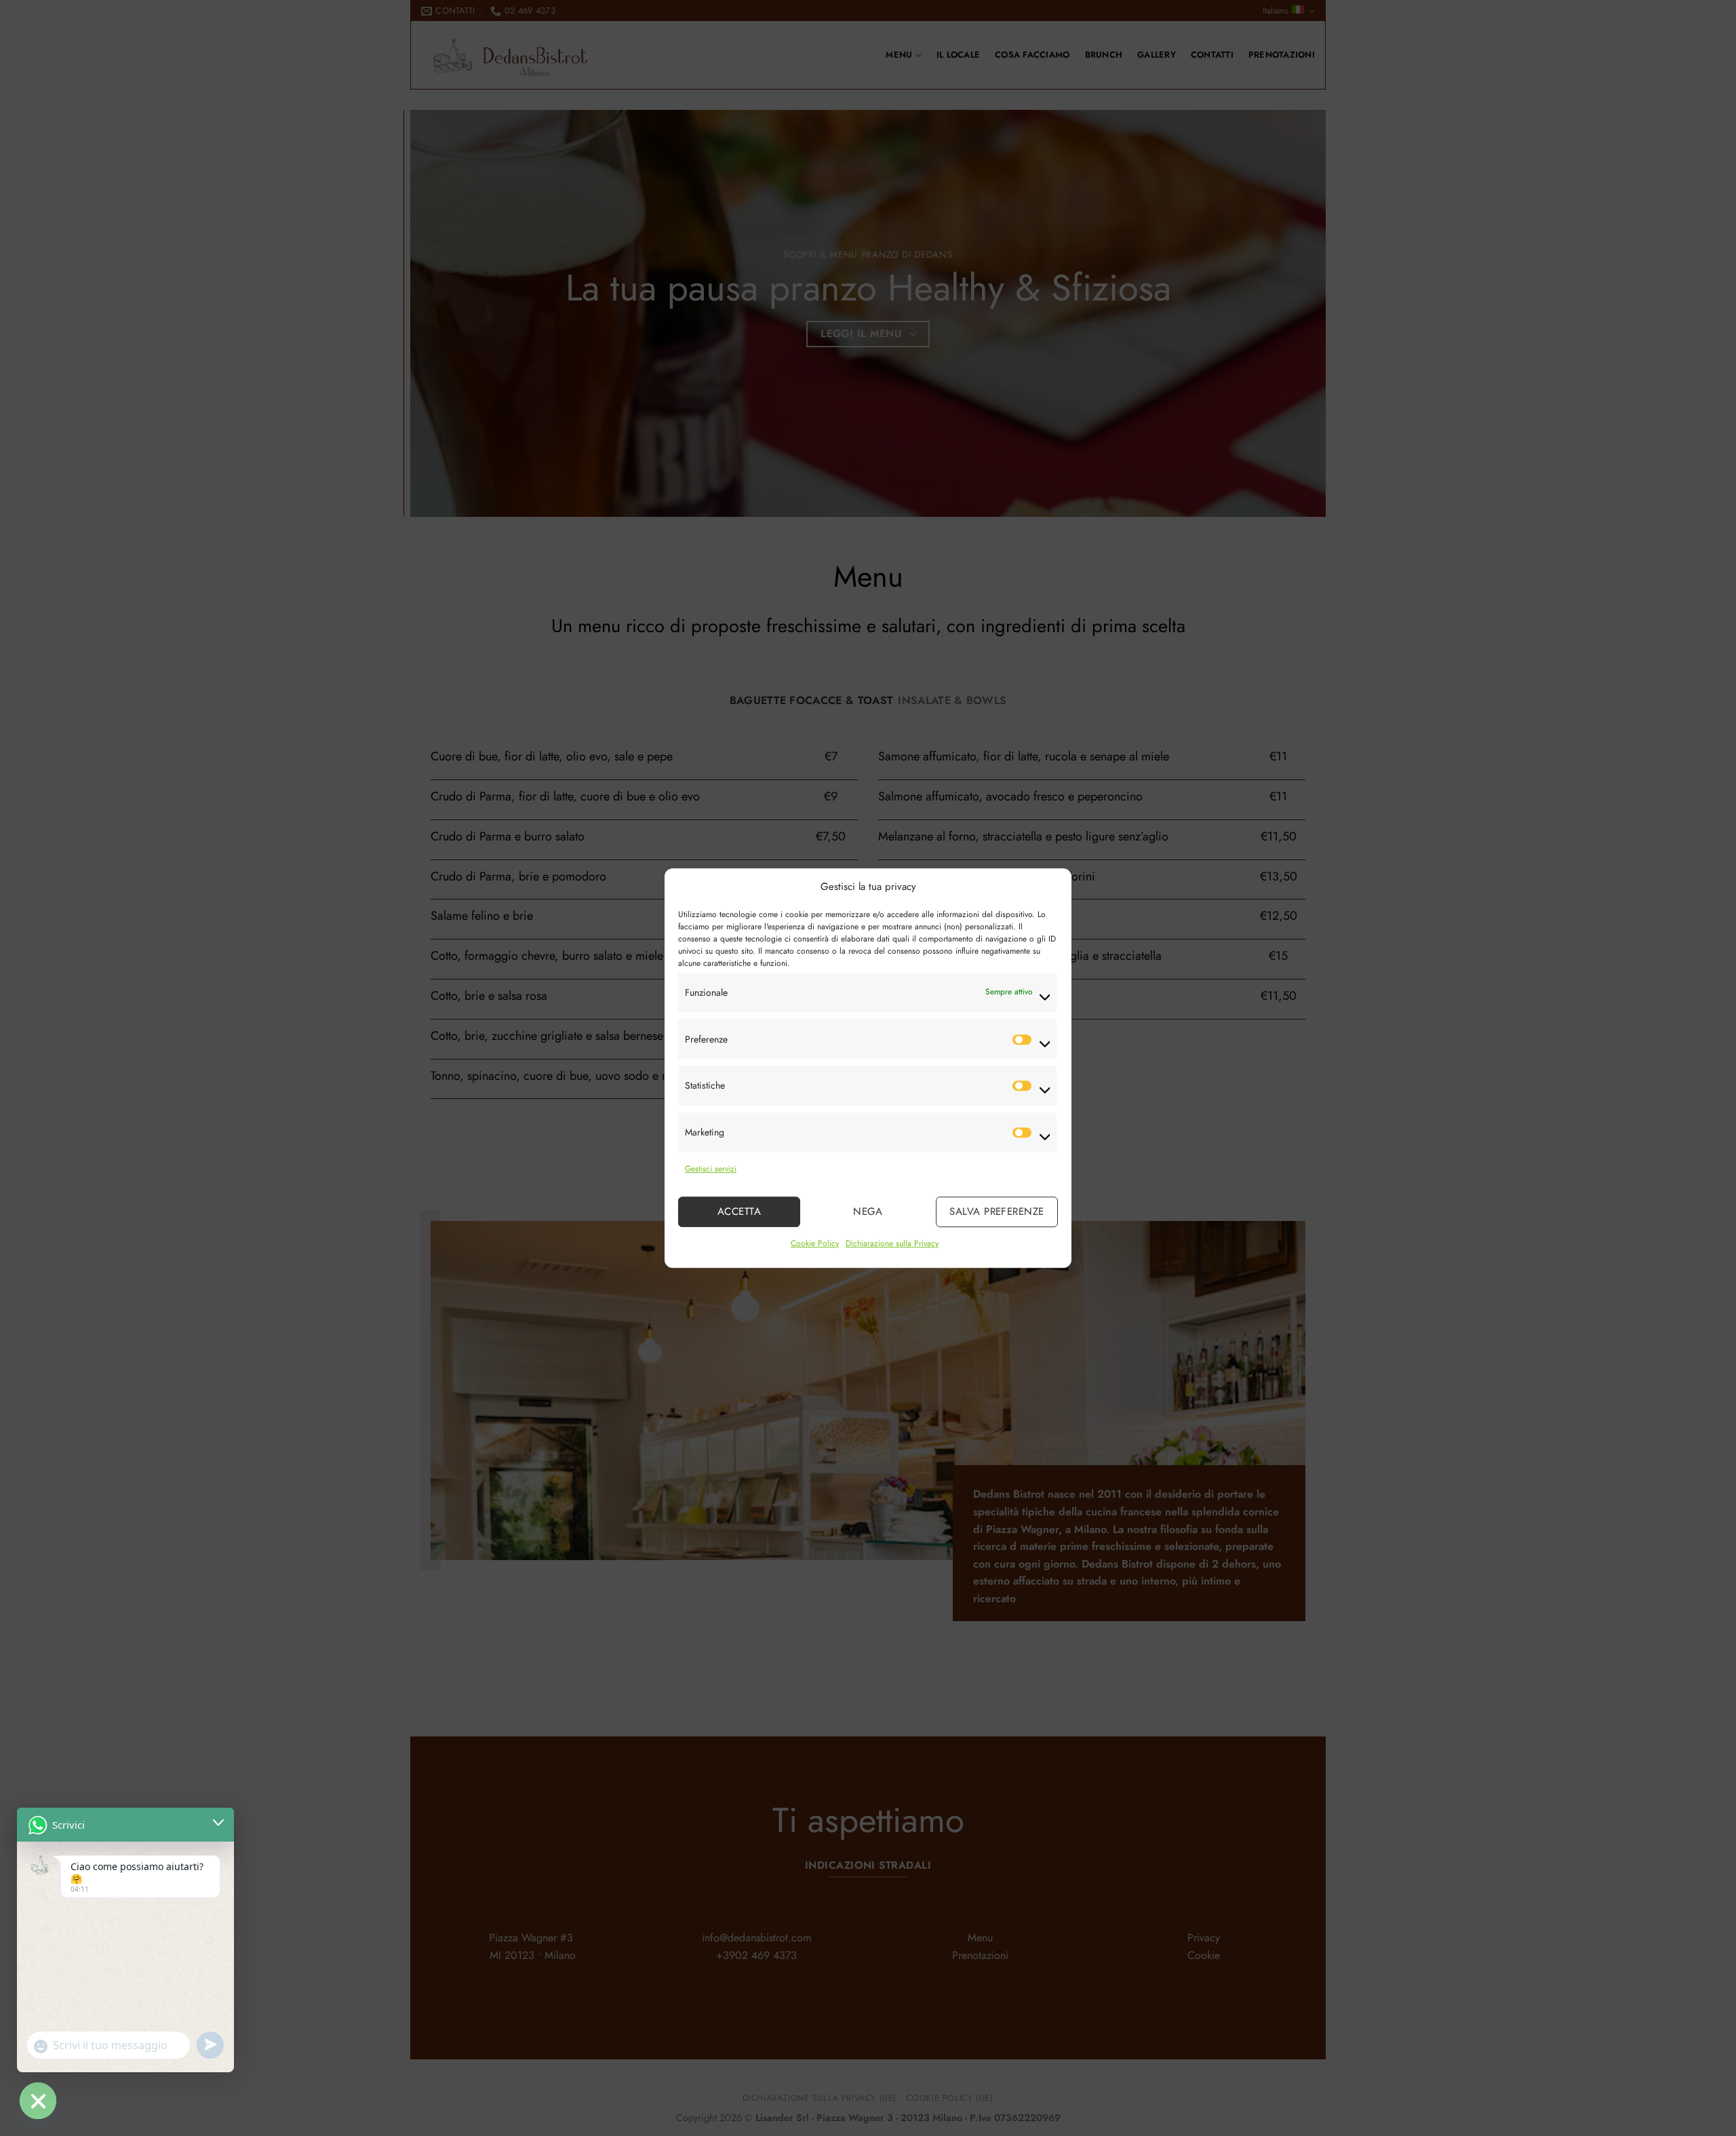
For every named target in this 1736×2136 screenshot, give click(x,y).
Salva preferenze (997, 1212)
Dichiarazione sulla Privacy (892, 1243)
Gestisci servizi (711, 1169)
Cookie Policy (815, 1243)
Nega (868, 1212)
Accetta (739, 1212)
